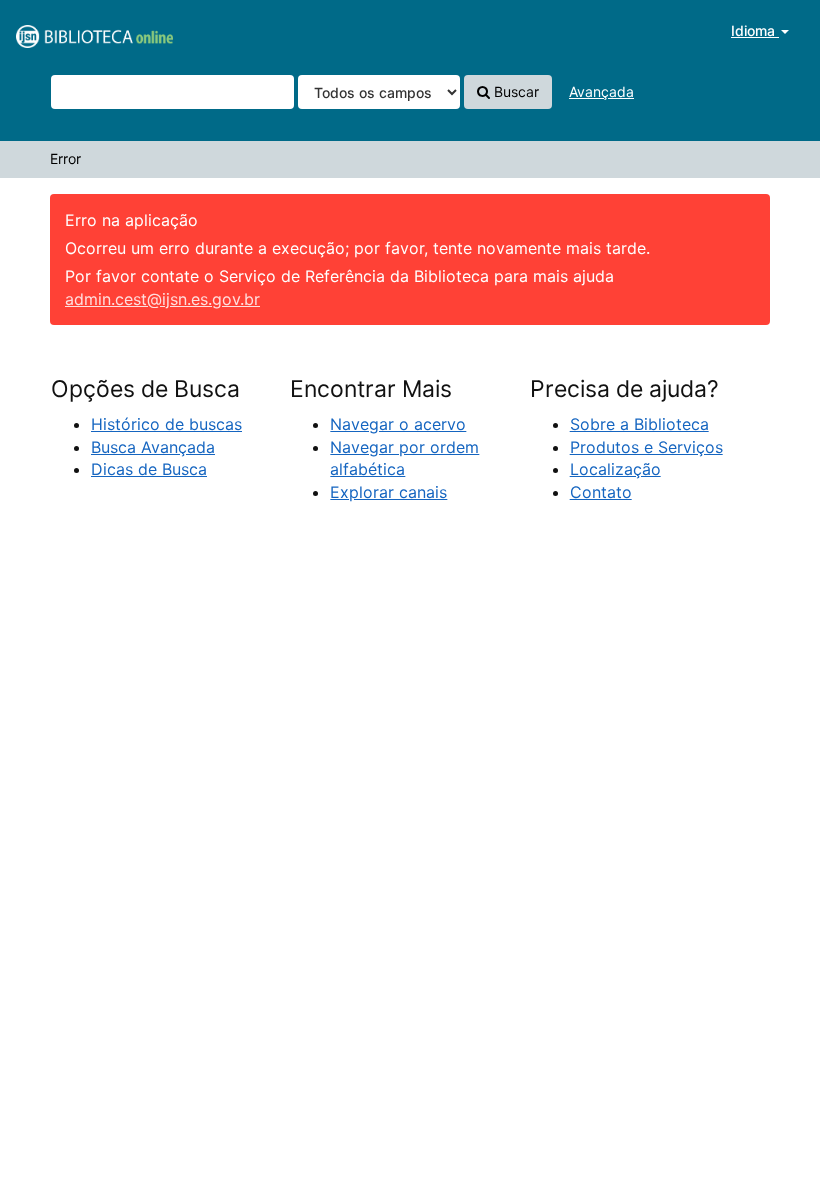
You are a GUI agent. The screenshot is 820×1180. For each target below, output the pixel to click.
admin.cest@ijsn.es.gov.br (162, 299)
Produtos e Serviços (646, 447)
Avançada (601, 91)
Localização (615, 469)
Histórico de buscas (166, 424)
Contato (601, 492)
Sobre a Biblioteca (639, 424)
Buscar (514, 91)
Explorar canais (388, 492)
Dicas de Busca (149, 469)
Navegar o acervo (398, 424)
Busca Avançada (153, 447)
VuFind (65, 31)
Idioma (755, 30)
